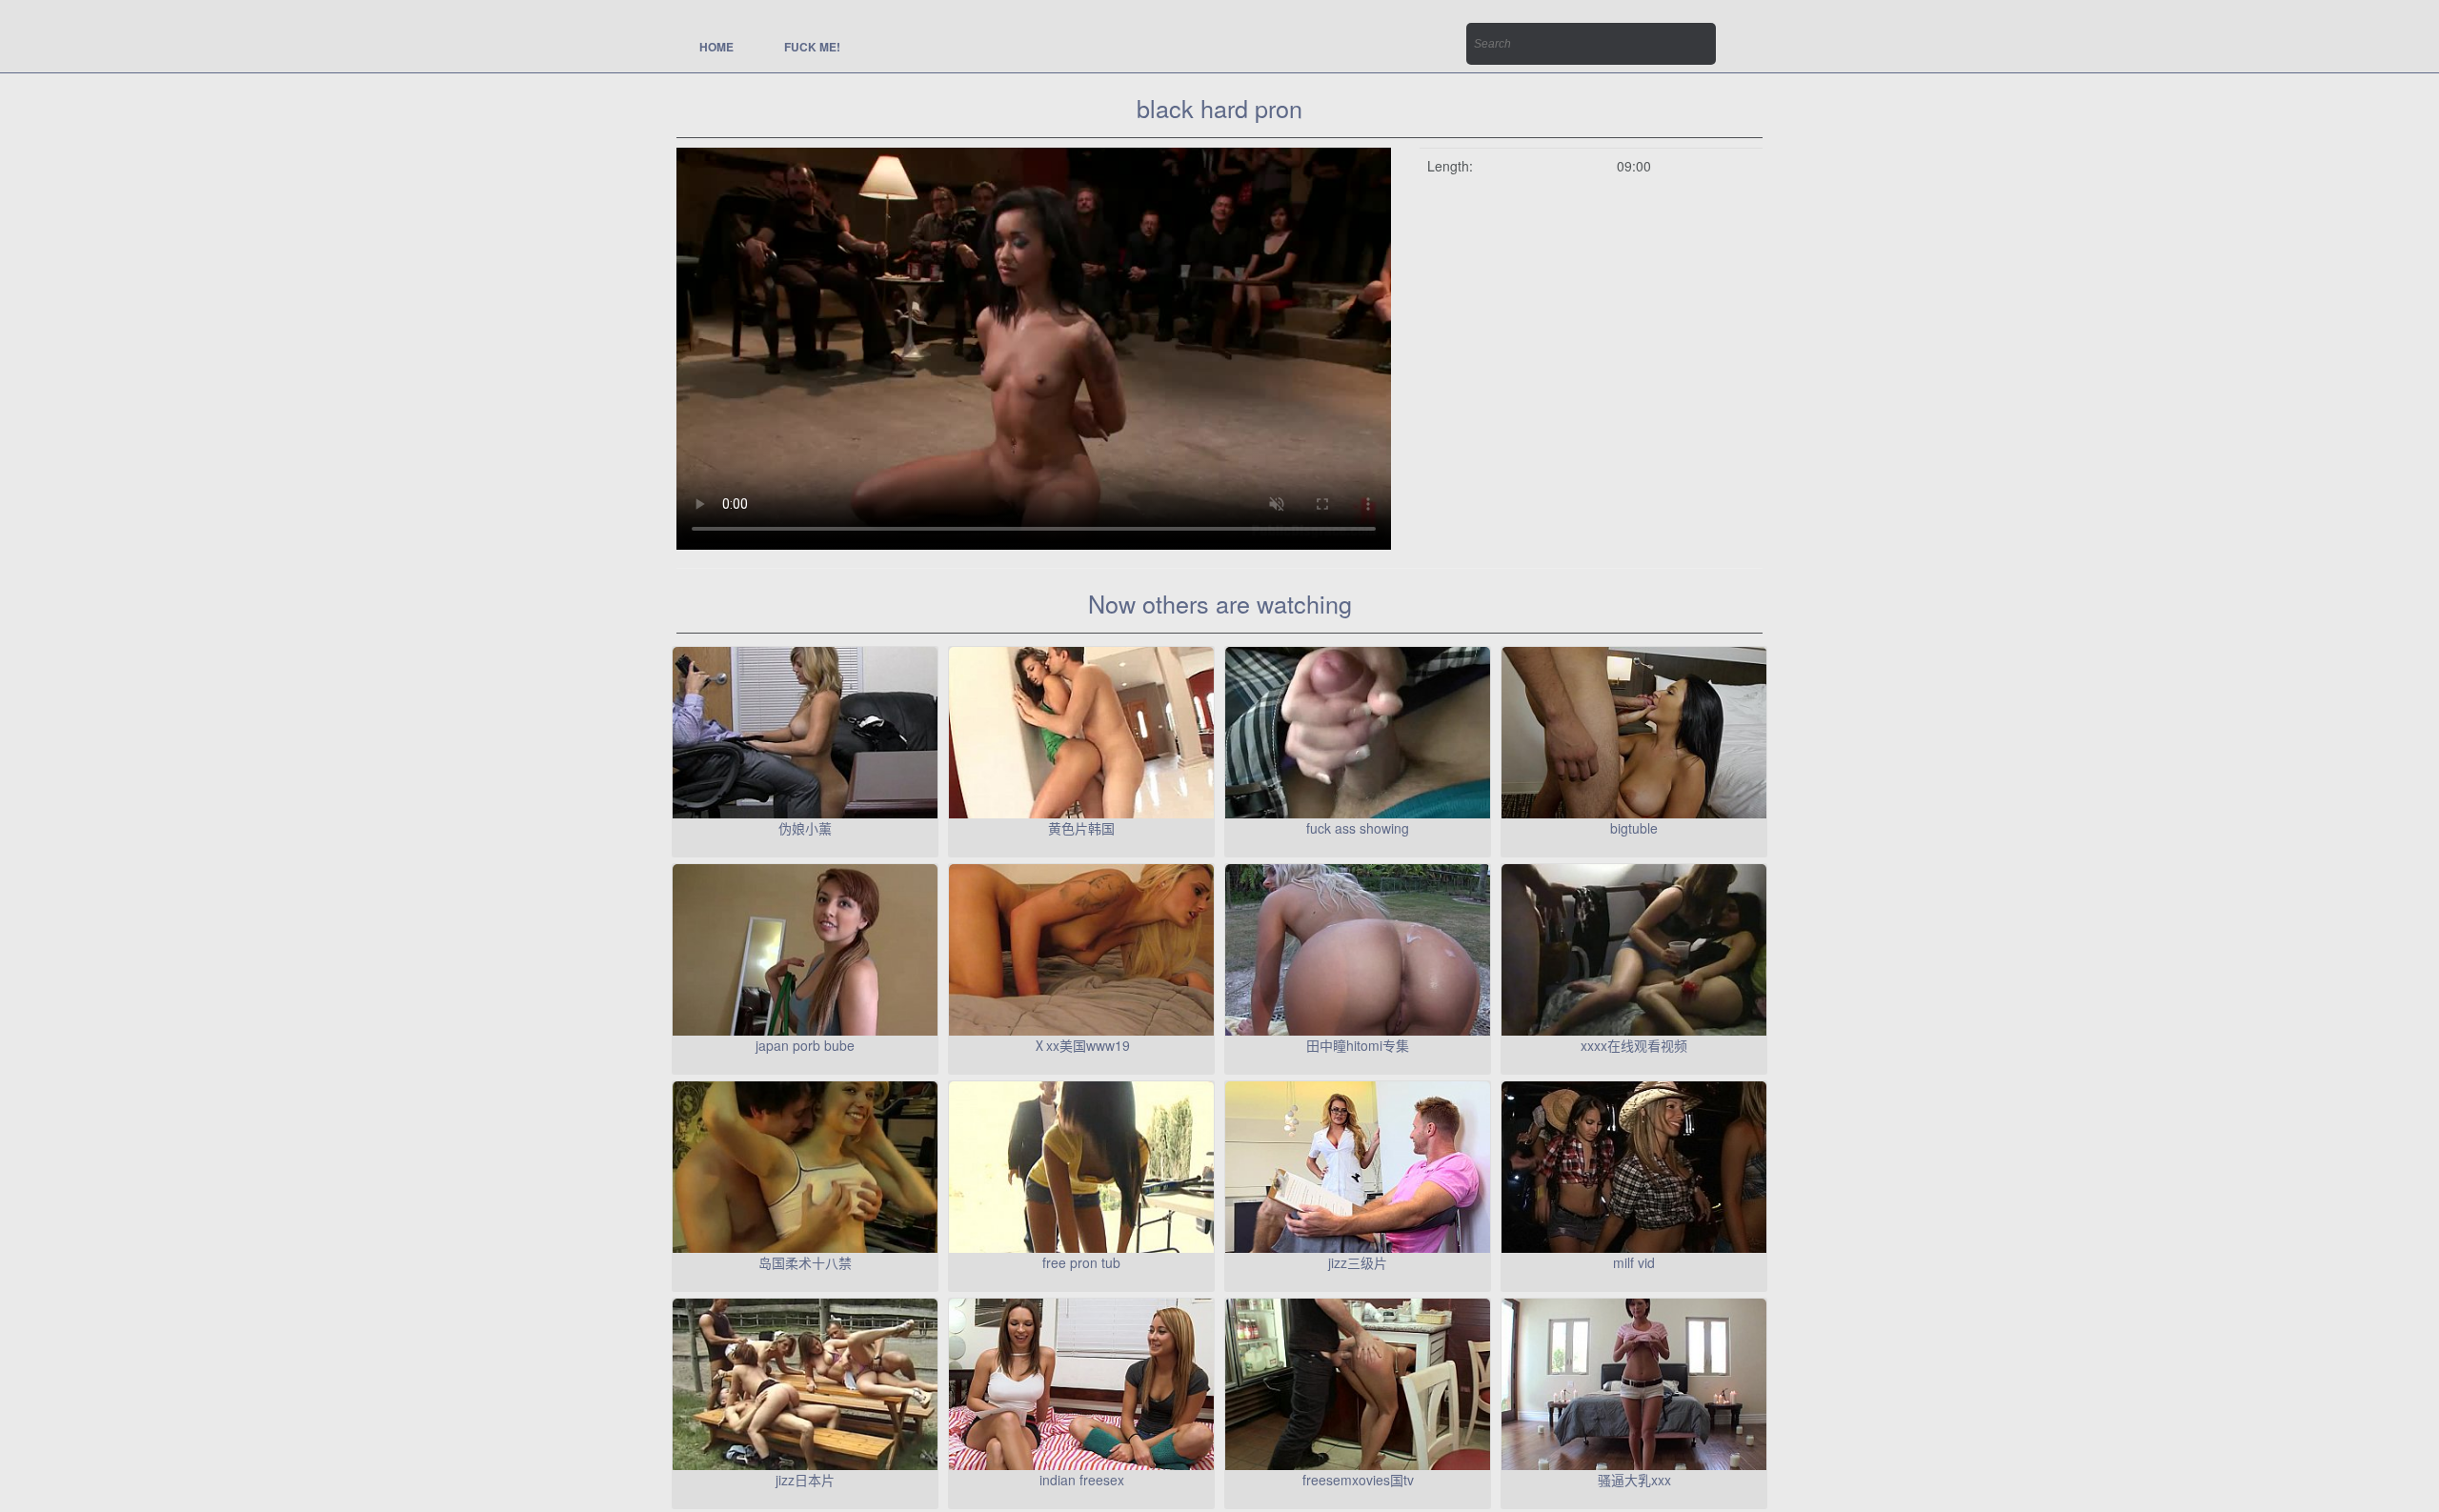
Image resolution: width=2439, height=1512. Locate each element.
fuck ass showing (1358, 828)
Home (716, 47)
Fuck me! (812, 47)
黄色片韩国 (1081, 828)
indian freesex (1082, 1480)
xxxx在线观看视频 (1634, 1045)
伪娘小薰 (805, 828)
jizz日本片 (805, 1480)
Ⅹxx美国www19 (1081, 1045)
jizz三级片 (1358, 1262)
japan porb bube (805, 1045)
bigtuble (1634, 828)
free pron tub (1081, 1262)
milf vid (1634, 1262)
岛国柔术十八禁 (805, 1262)
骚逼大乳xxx (1634, 1480)
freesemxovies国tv (1358, 1480)
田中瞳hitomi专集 (1358, 1045)
